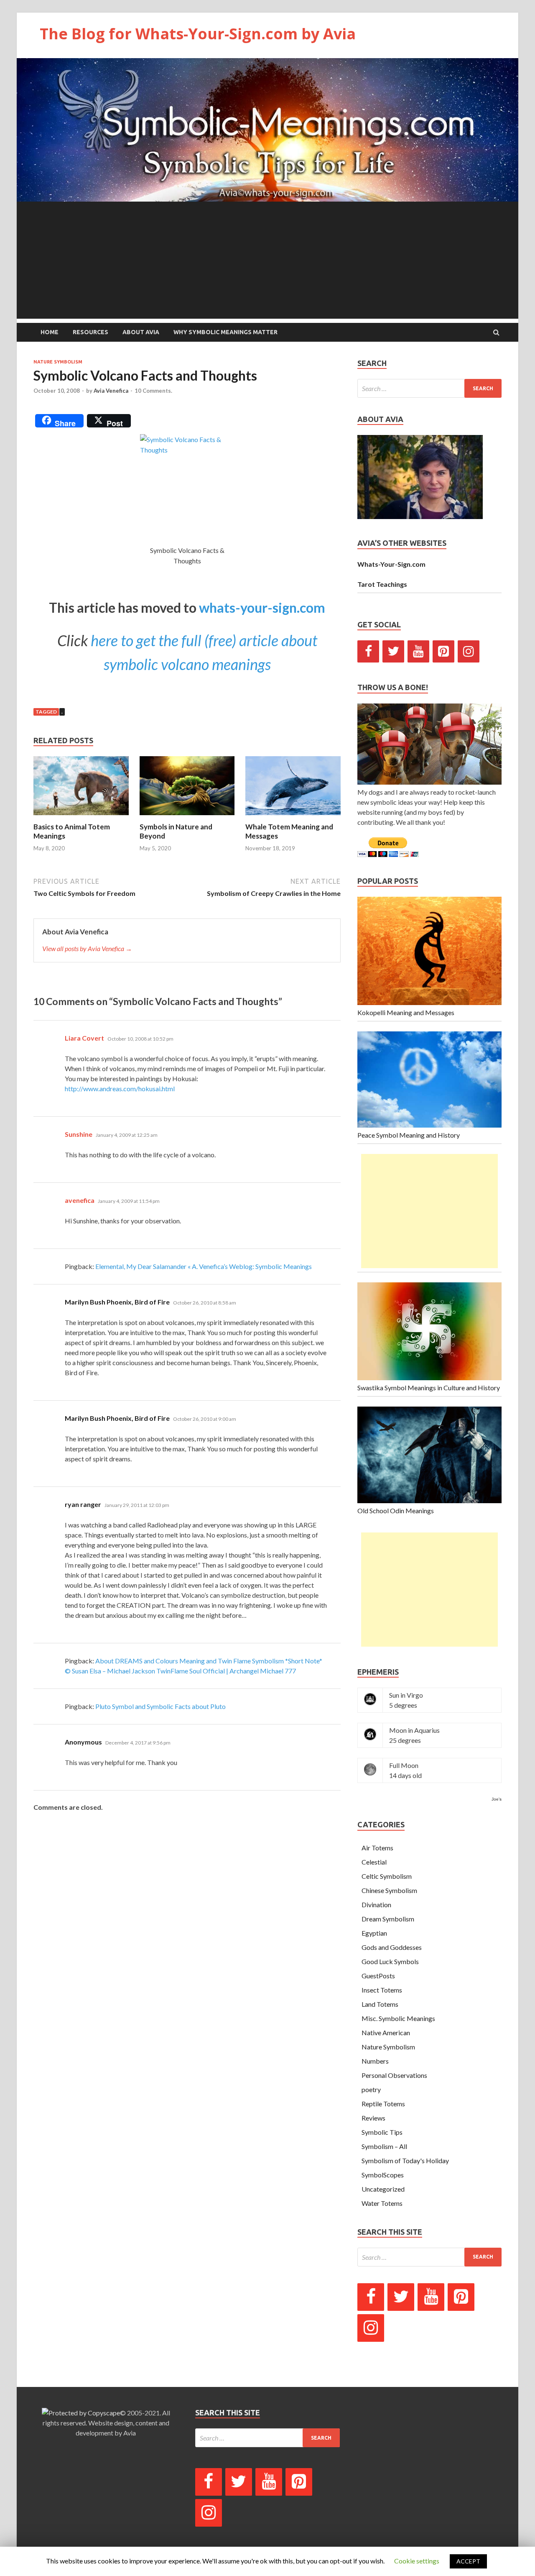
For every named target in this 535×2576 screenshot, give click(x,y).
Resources (90, 332)
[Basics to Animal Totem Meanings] (81, 817)
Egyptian (374, 1933)
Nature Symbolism (58, 362)
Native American (386, 2032)
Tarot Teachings (382, 584)
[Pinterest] (443, 651)
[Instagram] (469, 651)
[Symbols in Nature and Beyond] (187, 817)
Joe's (497, 1799)
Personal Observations (394, 2075)
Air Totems (377, 1848)
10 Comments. (153, 391)
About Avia (141, 332)
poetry (371, 2089)
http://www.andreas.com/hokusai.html (120, 1088)
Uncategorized (383, 2189)
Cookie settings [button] (417, 2561)
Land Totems (380, 2004)
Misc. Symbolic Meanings (398, 2018)
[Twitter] (393, 651)
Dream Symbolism (388, 1919)
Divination (376, 1905)
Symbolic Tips (382, 2132)
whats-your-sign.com (262, 608)
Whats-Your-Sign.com (391, 564)
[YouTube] (418, 651)
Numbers (375, 2061)
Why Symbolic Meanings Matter (225, 332)
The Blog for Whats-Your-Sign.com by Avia (198, 34)
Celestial (374, 1862)
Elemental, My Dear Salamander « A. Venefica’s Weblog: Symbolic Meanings (204, 1266)
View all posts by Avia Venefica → (87, 948)
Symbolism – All (384, 2146)
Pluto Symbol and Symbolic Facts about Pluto (160, 1706)
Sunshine (79, 1134)
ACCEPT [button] (468, 2561)
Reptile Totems (383, 2104)
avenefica (80, 1200)
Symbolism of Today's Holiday (405, 2160)
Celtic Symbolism (387, 1876)
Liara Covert (84, 1038)
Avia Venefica (111, 391)
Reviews (373, 2118)
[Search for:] (429, 388)
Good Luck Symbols (390, 1961)
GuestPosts (378, 1976)
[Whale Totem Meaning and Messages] (293, 817)
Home (50, 332)
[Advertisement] (267, 260)
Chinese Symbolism (389, 1890)
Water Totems (382, 2203)
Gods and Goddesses (392, 1947)
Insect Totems (382, 1990)
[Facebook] (368, 651)
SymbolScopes (383, 2175)
